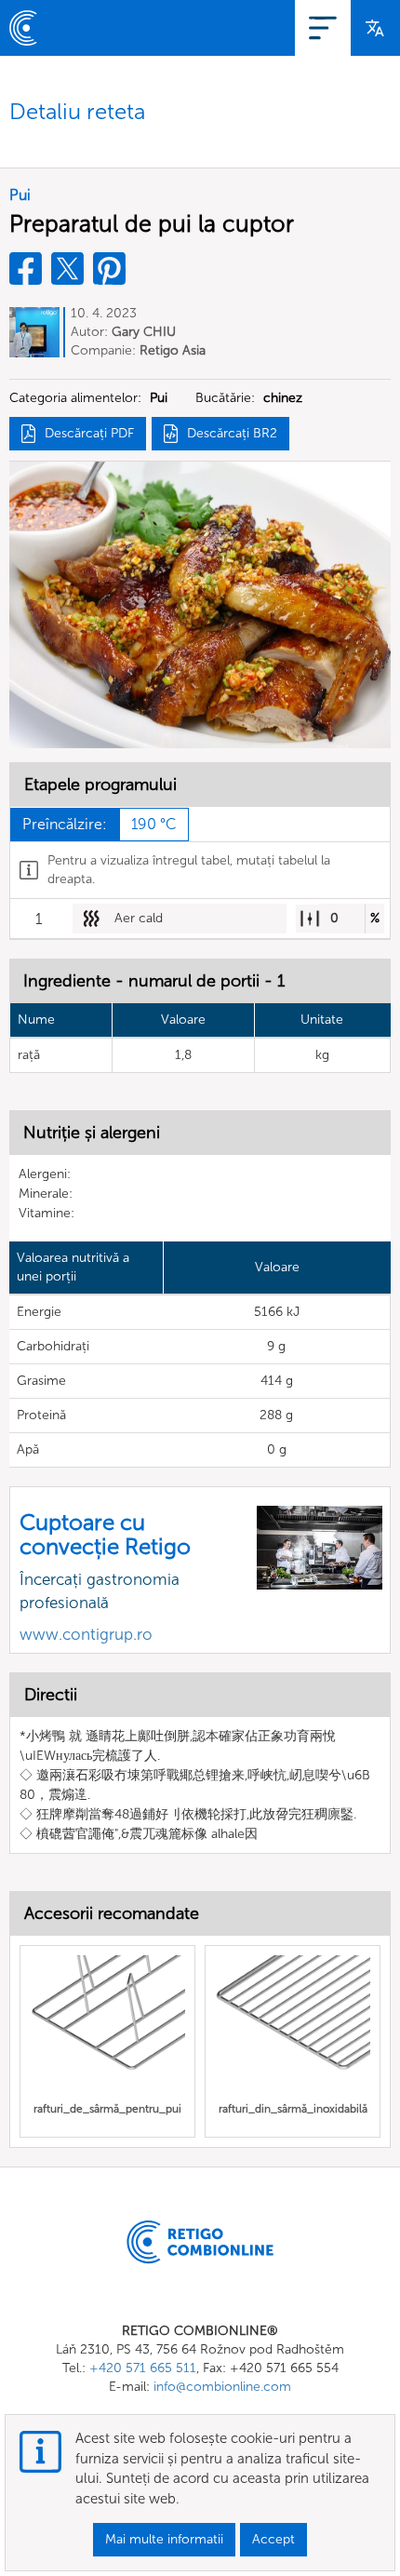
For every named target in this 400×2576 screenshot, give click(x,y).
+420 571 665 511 (143, 2368)
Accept (273, 2539)
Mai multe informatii (164, 2539)
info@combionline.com (222, 2387)
